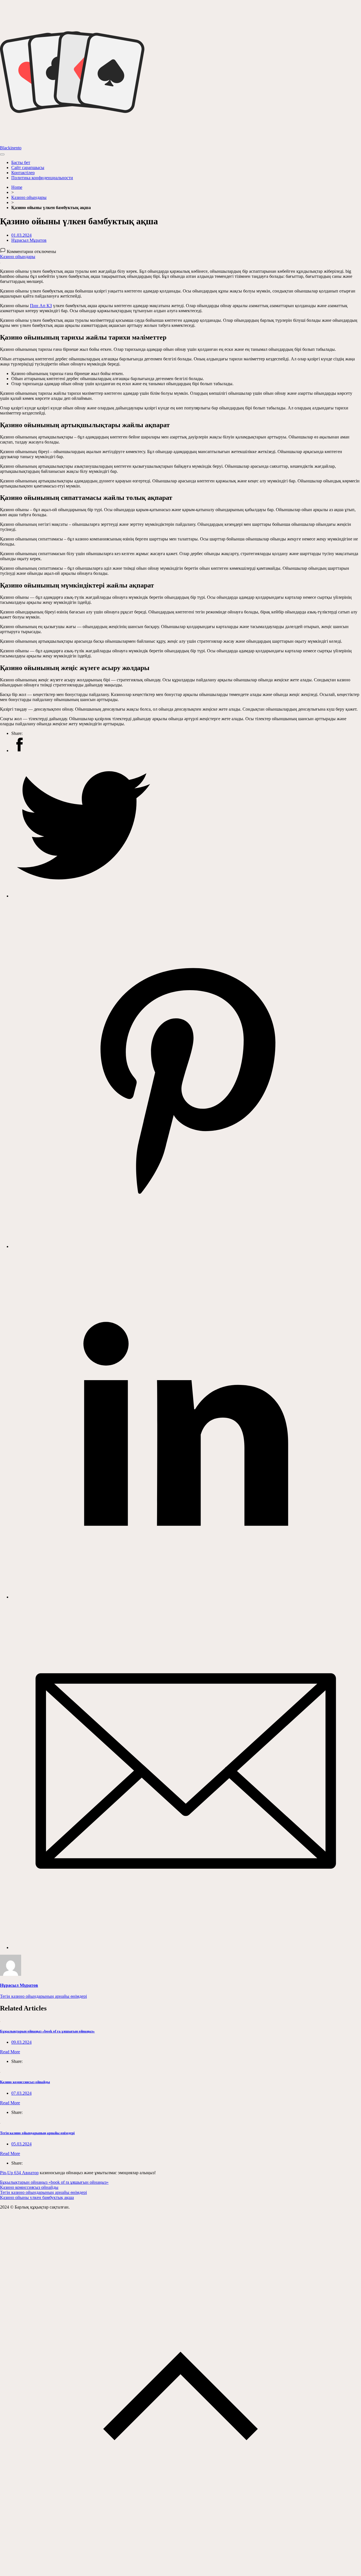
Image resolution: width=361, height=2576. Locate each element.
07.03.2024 (21, 2093)
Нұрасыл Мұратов (29, 240)
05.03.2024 (21, 2144)
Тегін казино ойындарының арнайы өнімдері (43, 1996)
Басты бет (21, 162)
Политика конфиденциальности (42, 178)
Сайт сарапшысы (28, 168)
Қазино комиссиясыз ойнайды (25, 2082)
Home (17, 187)
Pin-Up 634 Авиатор (19, 2173)
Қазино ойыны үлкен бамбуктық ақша (37, 2197)
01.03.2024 (21, 235)
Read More (10, 2052)
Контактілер (23, 173)
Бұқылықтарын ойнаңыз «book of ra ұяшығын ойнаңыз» (47, 2031)
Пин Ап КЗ (41, 306)
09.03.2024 (21, 2042)
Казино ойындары (29, 197)
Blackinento (11, 148)
